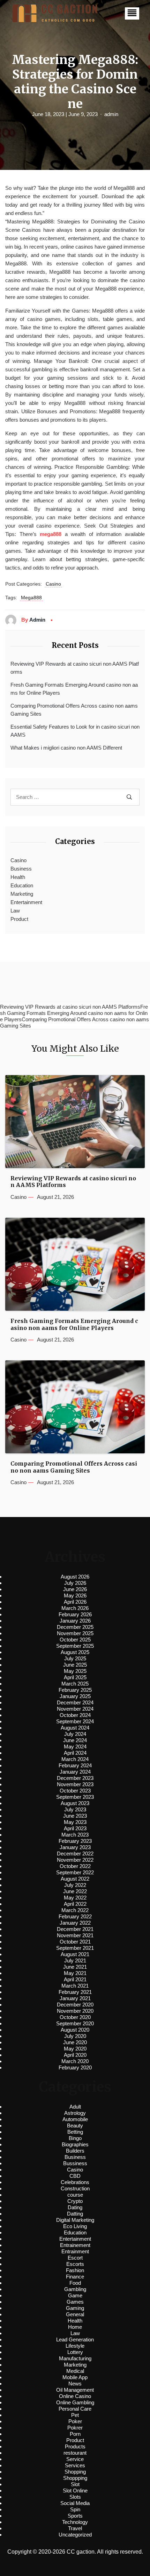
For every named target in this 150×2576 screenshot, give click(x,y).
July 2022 (75, 1885)
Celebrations (75, 2182)
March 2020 (75, 2061)
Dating (75, 2207)
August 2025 (75, 1652)
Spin (75, 2509)
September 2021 (75, 1948)
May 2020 (75, 2049)
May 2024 (75, 1747)
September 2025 (75, 1646)
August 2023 (75, 1803)
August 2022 (75, 1879)
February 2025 (75, 1690)
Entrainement (75, 2245)
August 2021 (75, 1954)
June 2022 (75, 1891)
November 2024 (75, 1709)
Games (75, 2302)
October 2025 (75, 1640)
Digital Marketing (75, 2220)
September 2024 (75, 1721)
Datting (75, 2214)
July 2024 (75, 1734)
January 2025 (75, 1696)
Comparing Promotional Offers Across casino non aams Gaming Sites (74, 710)
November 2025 (75, 1633)
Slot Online (75, 2491)
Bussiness (75, 2163)
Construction (75, 2188)
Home (75, 2327)
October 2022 (75, 1866)
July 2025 (75, 1658)
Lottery (75, 2352)
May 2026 (75, 1595)
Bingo (75, 2138)
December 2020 (75, 2005)
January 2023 (75, 1847)
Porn (75, 2434)
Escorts (75, 2264)
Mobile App (75, 2377)
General (75, 2314)
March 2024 (75, 1759)
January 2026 (75, 1621)
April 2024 (75, 1753)
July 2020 (75, 2036)
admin (111, 114)
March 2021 (75, 1986)
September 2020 (75, 2023)
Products (75, 2446)
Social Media (75, 2503)
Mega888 (31, 598)
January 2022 (75, 1923)
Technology (75, 2522)
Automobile (75, 2119)
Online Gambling (75, 2402)
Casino (53, 584)
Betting (75, 2132)
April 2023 (75, 1828)
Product (19, 919)
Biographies (75, 2144)
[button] (132, 13)
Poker (75, 2421)
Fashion (75, 2270)
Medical (75, 2371)
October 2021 (75, 1942)
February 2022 (75, 1916)
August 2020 (75, 2030)
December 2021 (75, 1929)
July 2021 (75, 1960)
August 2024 (75, 1728)
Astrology (75, 2113)
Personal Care (75, 2409)
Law (15, 911)
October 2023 (75, 1791)
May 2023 (75, 1822)
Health (18, 877)
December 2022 (75, 1854)
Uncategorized (75, 2535)
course (75, 2195)
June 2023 (75, 1816)
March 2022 (75, 1910)
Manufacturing (75, 2358)
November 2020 (75, 2011)
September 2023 (75, 1797)
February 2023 (75, 1841)
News (75, 2384)
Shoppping (75, 2478)
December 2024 (75, 1702)
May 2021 (75, 1973)
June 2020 (75, 2042)
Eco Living (75, 2226)
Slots (75, 2497)
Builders (75, 2151)
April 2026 (75, 1602)
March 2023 (75, 1835)
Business (21, 869)
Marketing (22, 894)
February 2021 (75, 1992)
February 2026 (75, 1614)
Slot (75, 2484)
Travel (75, 2528)
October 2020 (75, 2017)
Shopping (75, 2472)
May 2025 (75, 1671)
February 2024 (75, 1765)
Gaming (75, 2308)
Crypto (75, 2201)
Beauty (75, 2126)
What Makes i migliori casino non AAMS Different (66, 748)
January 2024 (75, 1772)
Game (75, 2295)
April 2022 (75, 1904)
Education (22, 885)
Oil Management (75, 2390)
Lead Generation (75, 2339)
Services (75, 2465)
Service (75, 2459)
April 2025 (75, 1677)
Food (75, 2283)
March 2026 (75, 1608)
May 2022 (75, 1898)
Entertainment (26, 902)
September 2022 (75, 1872)
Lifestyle (75, 2346)
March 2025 (75, 1684)
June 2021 (75, 1967)
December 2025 (75, 1627)
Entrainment (75, 2251)
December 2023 (75, 1778)
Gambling (75, 2289)
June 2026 (75, 1589)
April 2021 (75, 1979)
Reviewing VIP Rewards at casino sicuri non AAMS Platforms (75, 668)
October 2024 (75, 1715)
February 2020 (75, 2067)
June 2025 (75, 1665)
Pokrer (75, 2428)
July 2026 (75, 1583)
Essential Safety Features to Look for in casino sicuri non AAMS (75, 731)
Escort (75, 2258)
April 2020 (75, 2055)
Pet (75, 2415)
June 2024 (75, 1740)
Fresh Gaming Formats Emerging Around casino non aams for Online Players (74, 689)
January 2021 (75, 1998)
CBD (75, 2176)
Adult (75, 2107)
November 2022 (75, 1860)
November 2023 (75, 1784)
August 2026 (75, 1577)
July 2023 (75, 1809)
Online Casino (75, 2396)
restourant (75, 2453)
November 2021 (75, 1935)
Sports (75, 2516)
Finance (75, 2277)
